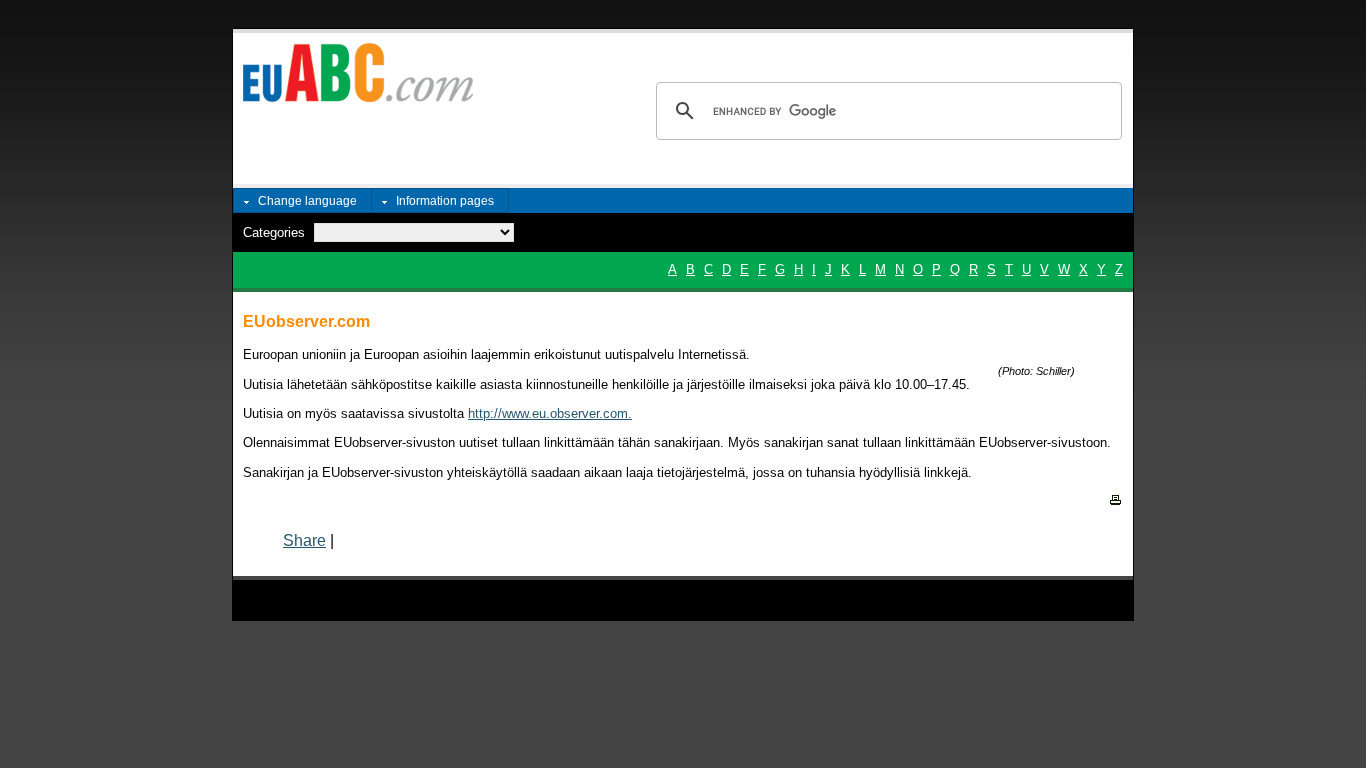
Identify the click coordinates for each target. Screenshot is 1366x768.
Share (304, 540)
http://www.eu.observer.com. (550, 413)
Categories (274, 232)
